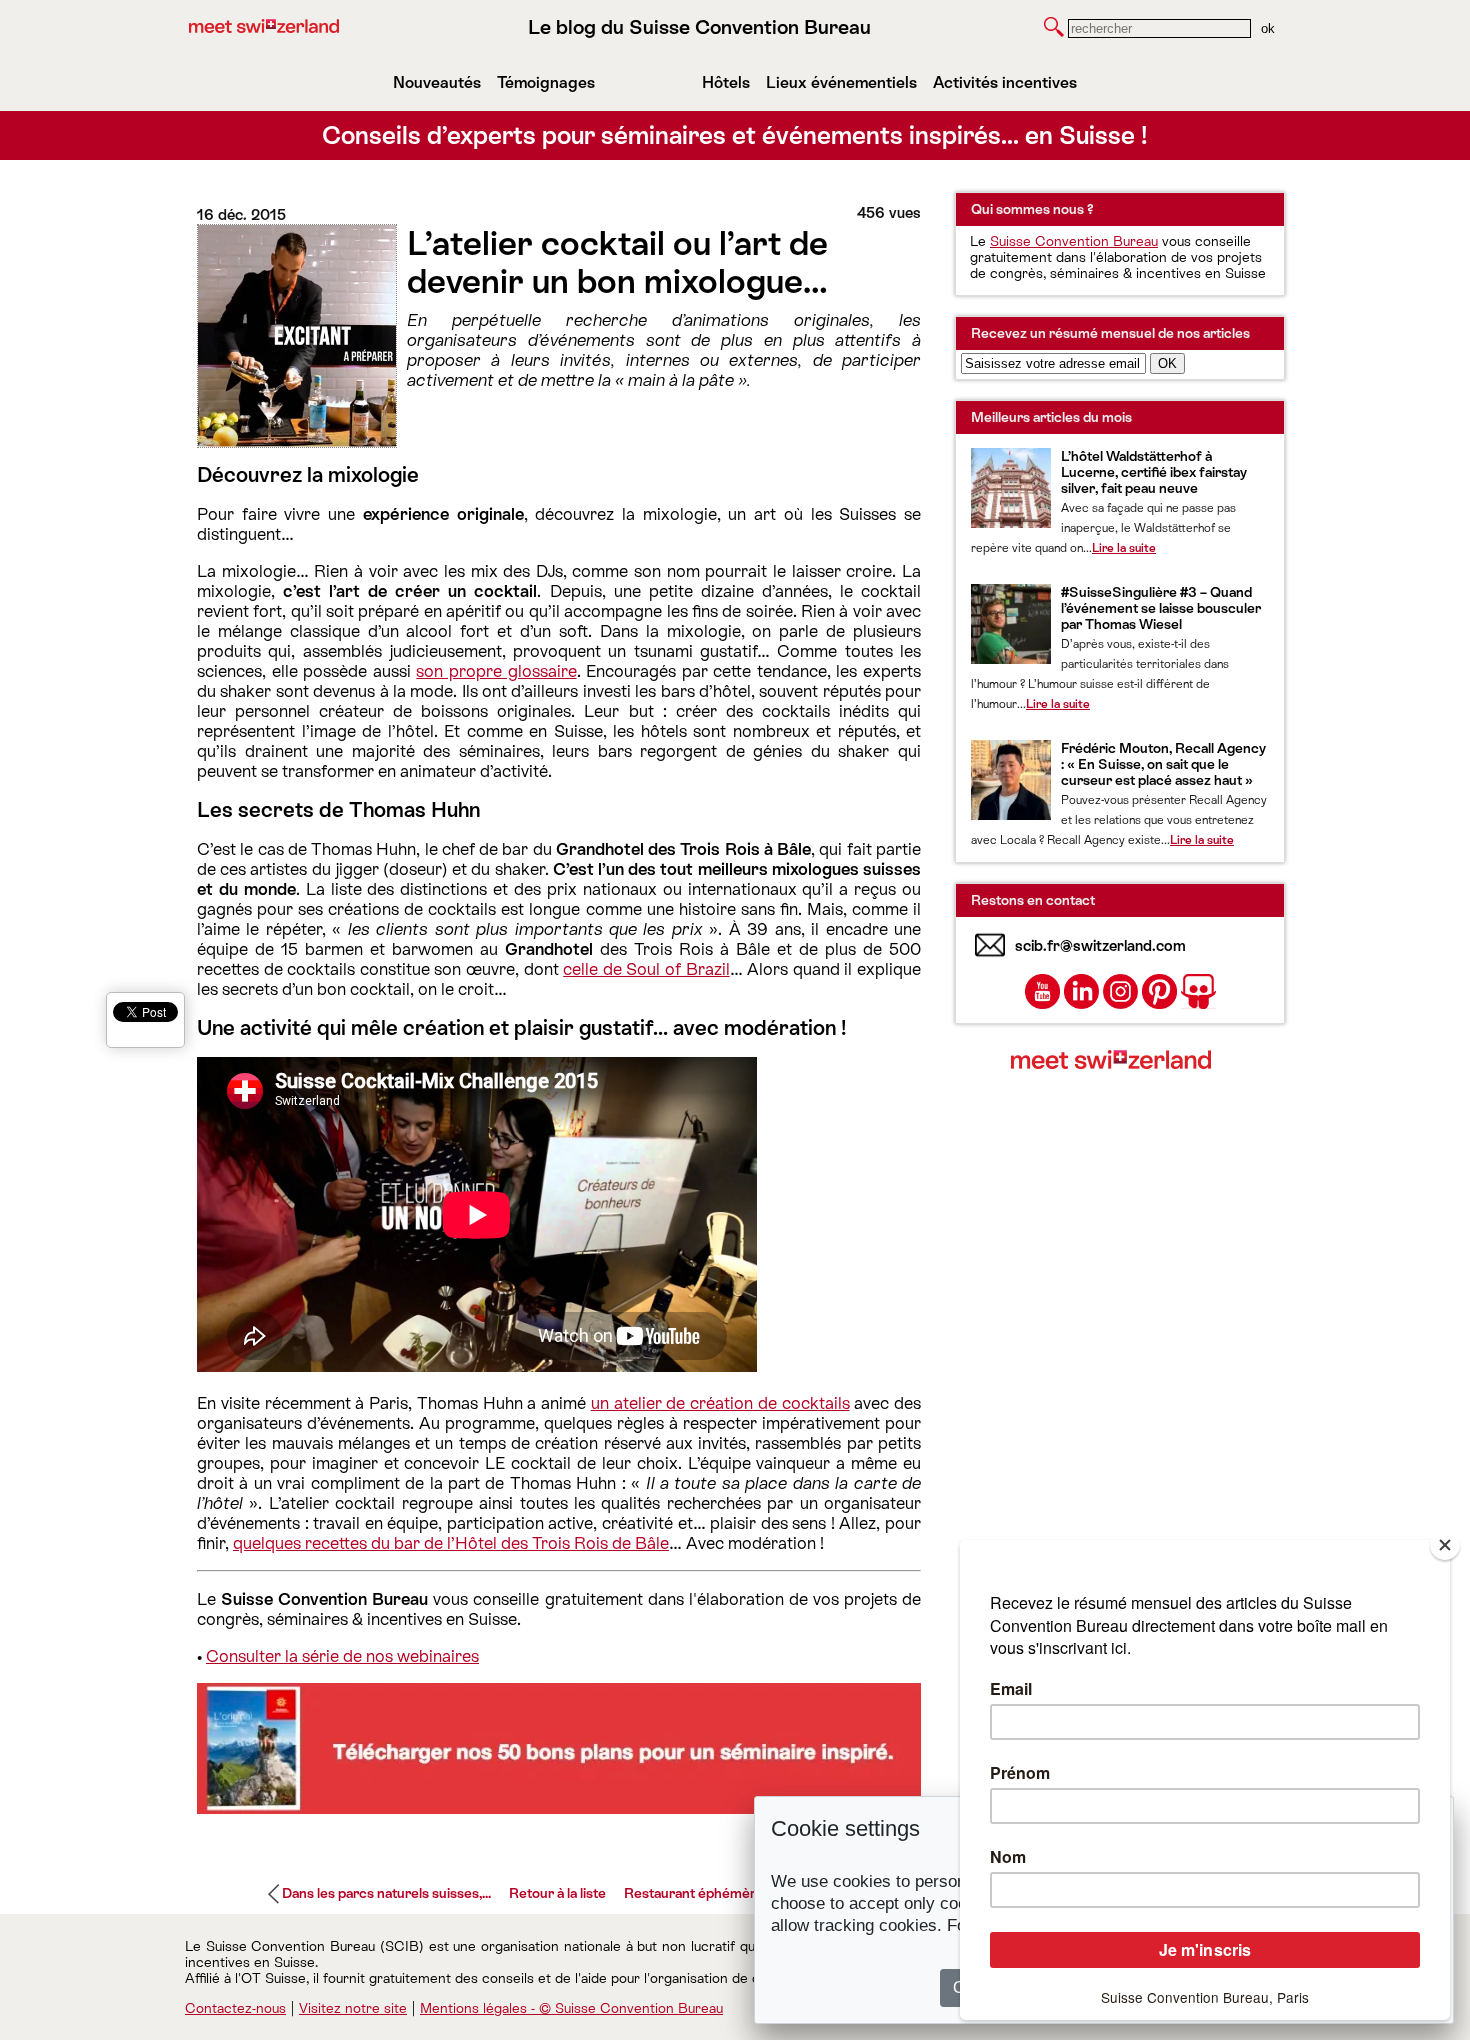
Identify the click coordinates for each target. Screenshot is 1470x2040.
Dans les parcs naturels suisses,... (386, 1893)
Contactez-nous (235, 2008)
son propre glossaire (496, 671)
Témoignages (546, 82)
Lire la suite (1124, 548)
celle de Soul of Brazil (646, 969)
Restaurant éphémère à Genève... (730, 1893)
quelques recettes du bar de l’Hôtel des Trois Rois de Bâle (451, 1543)
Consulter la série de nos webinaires (342, 1656)
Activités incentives (1005, 82)
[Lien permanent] (559, 1808)
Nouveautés (437, 82)
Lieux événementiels (841, 82)
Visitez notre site (353, 2008)
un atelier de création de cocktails (720, 1403)
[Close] (1445, 1545)
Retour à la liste (557, 1893)
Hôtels (726, 82)
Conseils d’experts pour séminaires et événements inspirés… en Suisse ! (735, 135)
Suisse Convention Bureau (1074, 241)
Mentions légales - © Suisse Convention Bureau (571, 2008)
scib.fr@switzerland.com (1100, 945)
